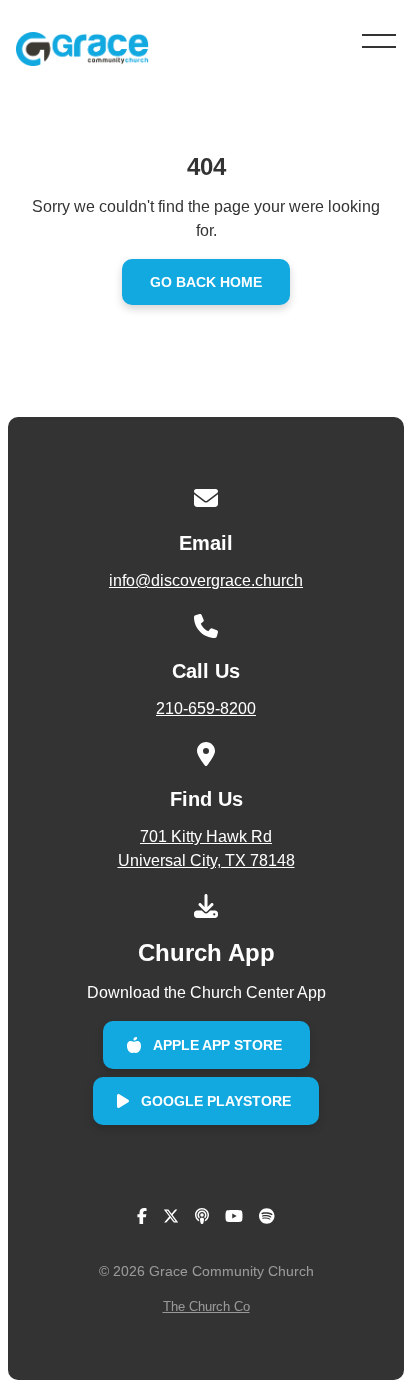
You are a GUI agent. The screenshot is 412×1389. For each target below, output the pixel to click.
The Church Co (206, 1306)
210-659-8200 (206, 708)
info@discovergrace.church (206, 580)
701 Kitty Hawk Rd (206, 848)
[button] (379, 41)
